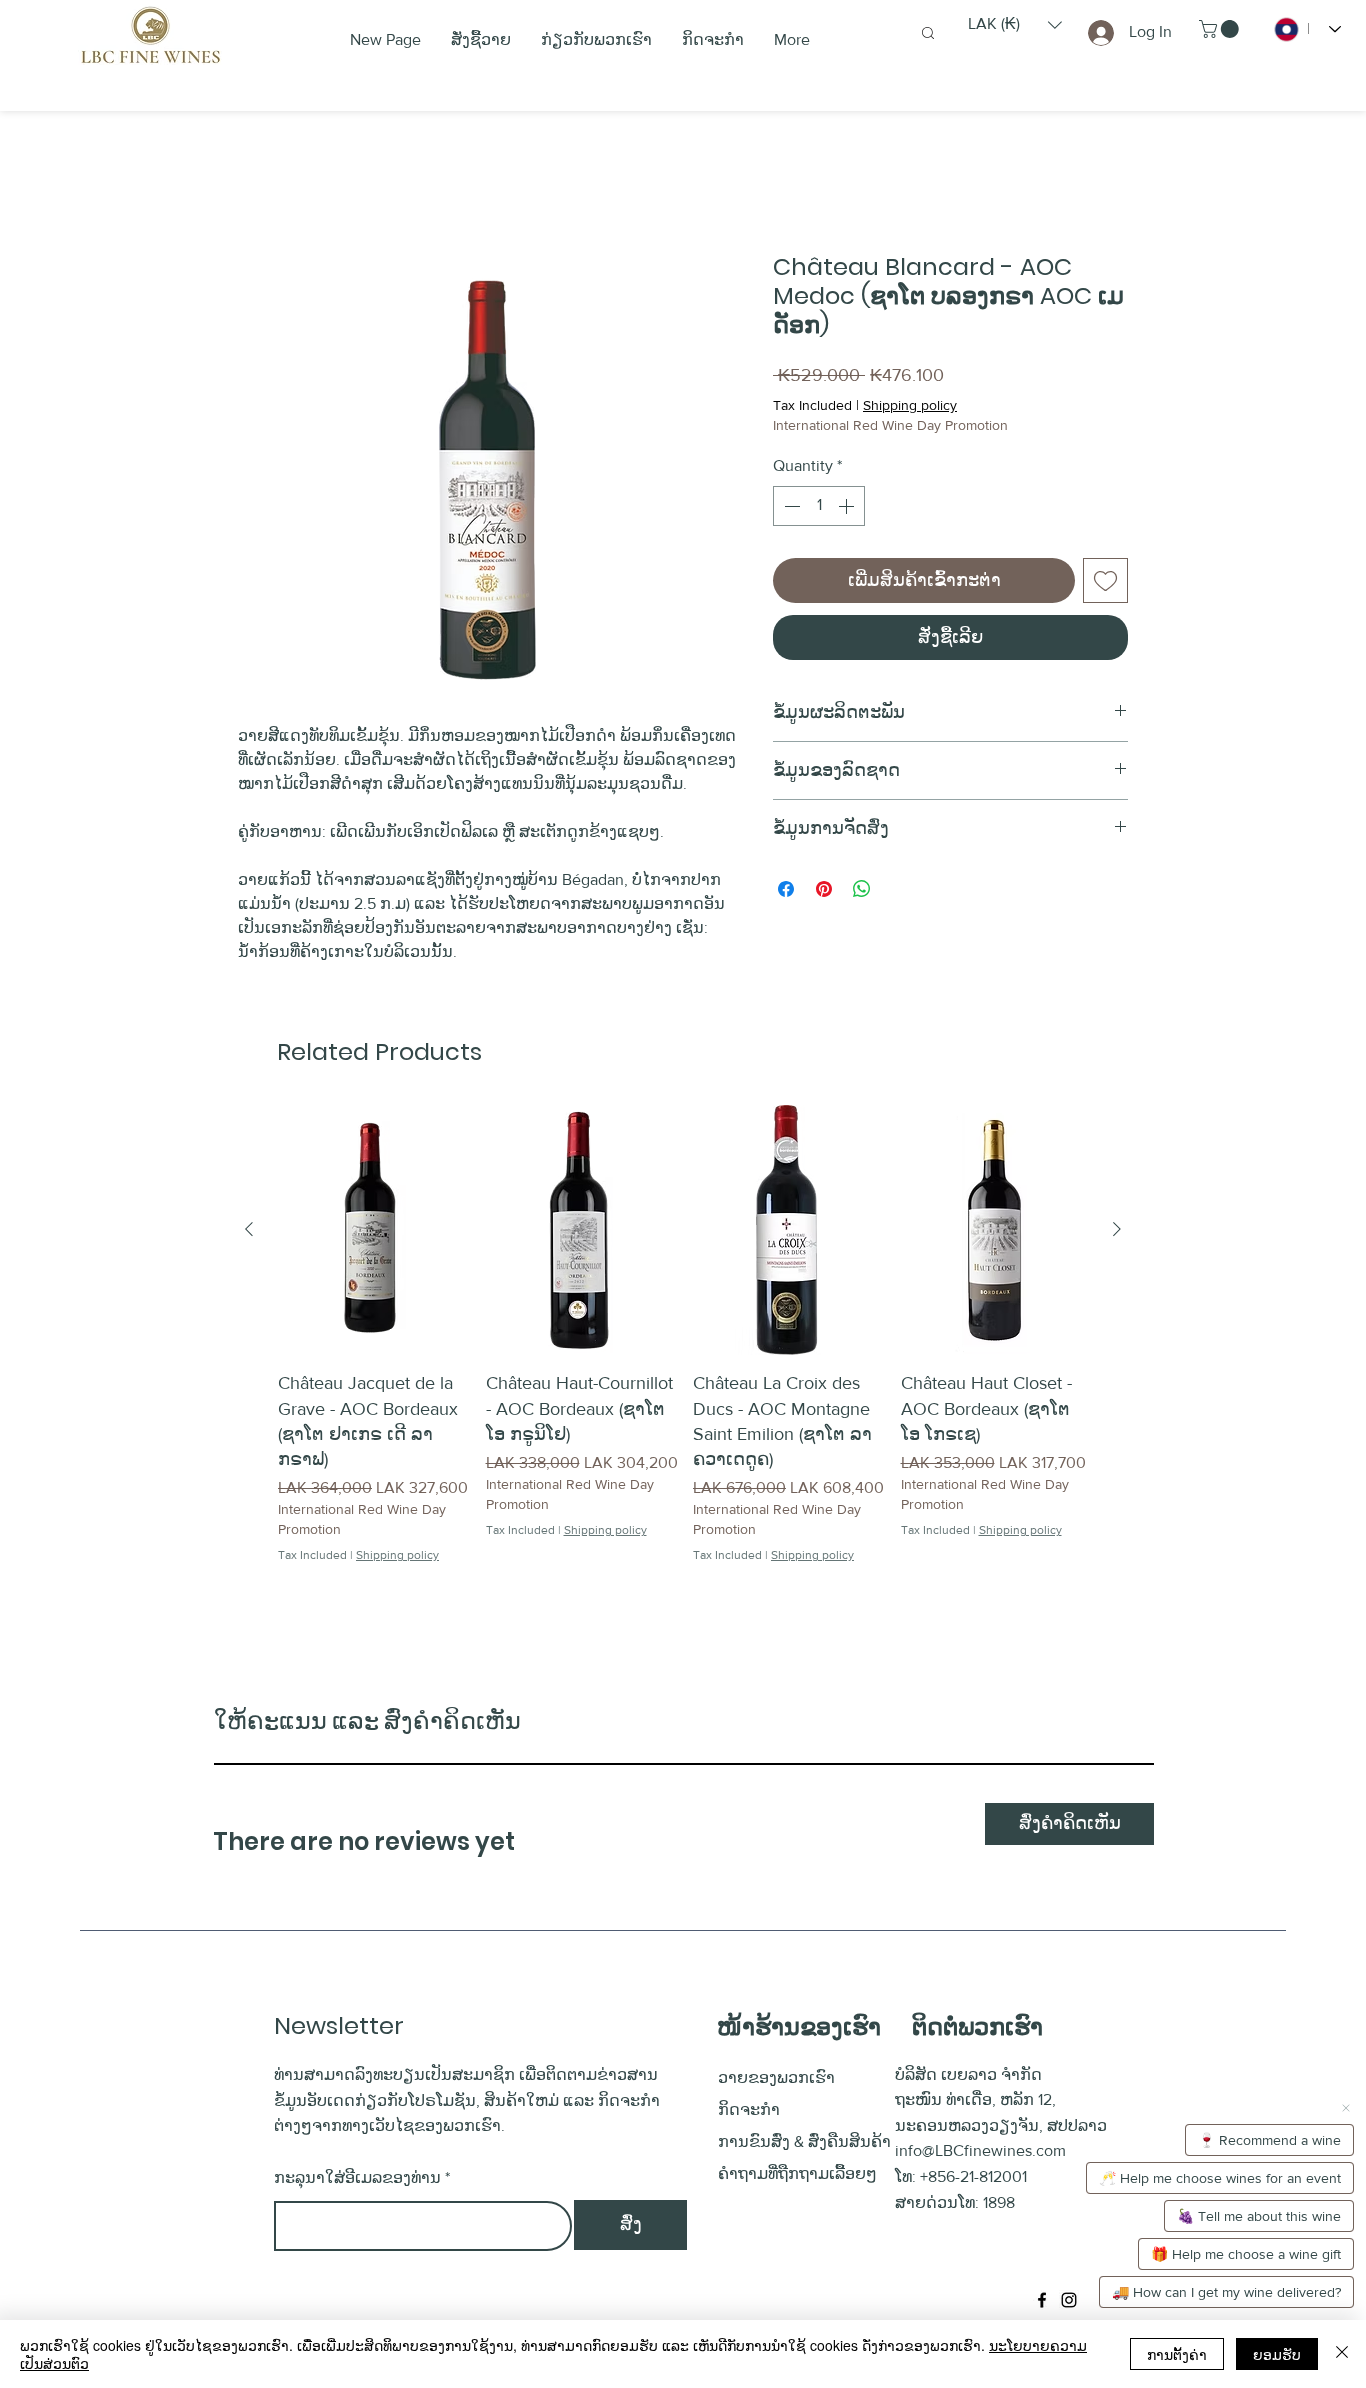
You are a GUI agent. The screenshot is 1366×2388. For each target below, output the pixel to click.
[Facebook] (1042, 2300)
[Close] (1342, 2354)
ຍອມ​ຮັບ (1277, 2354)
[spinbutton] (819, 506)
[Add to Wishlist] (1105, 580)
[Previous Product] (249, 1229)
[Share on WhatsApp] (862, 889)
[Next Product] (1117, 1229)
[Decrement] (790, 506)
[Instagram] (1069, 2300)
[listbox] (1015, 24)
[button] (1015, 24)
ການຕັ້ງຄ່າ (1177, 2354)
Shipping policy (910, 405)
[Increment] (848, 506)
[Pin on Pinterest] (824, 889)
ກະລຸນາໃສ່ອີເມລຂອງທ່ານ (357, 2178)
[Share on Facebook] (786, 889)
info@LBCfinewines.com (980, 2150)
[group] (683, 1359)
